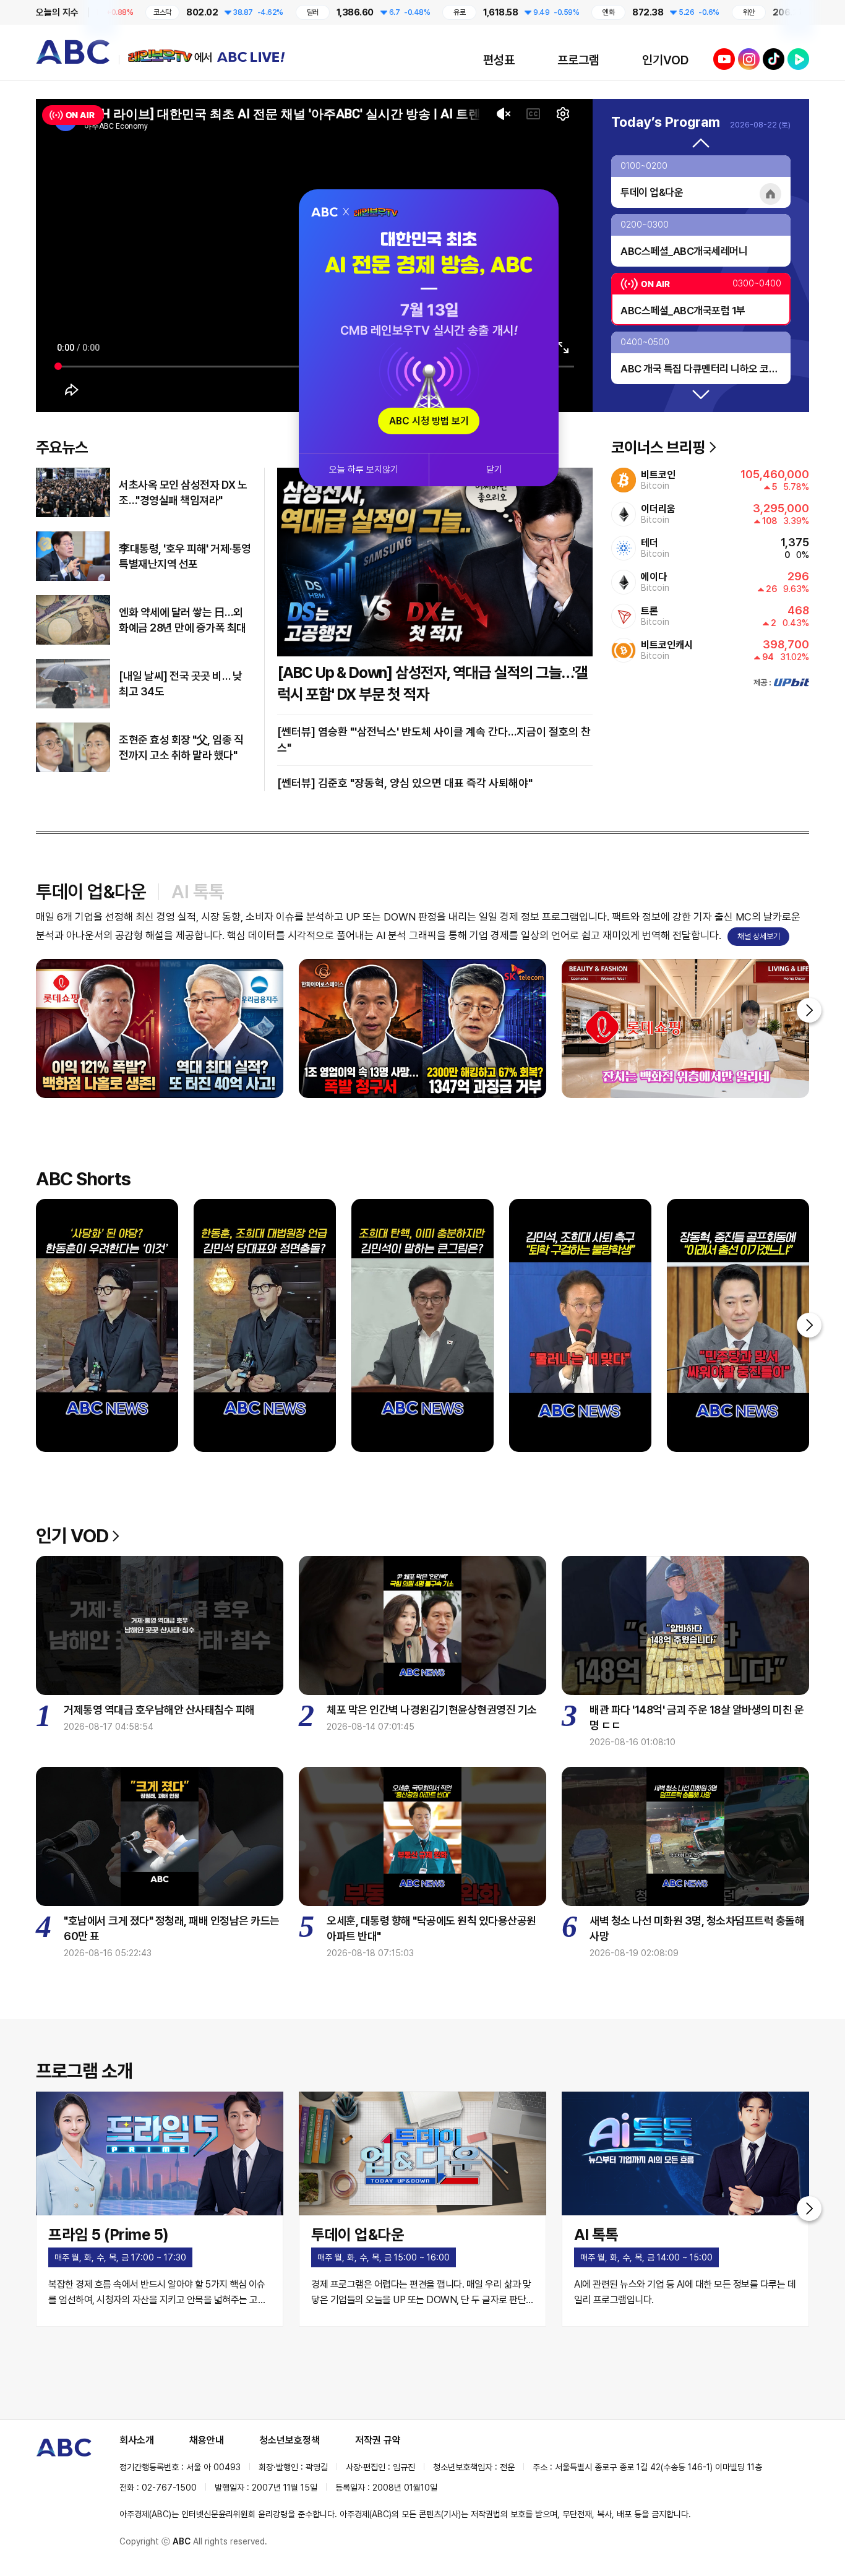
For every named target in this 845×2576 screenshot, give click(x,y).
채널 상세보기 (759, 936)
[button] (701, 144)
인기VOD (665, 60)
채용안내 (207, 2440)
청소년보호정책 (290, 2440)
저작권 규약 (378, 2440)
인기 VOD (72, 1535)
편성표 (499, 60)
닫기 (494, 470)
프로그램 (578, 60)
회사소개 (137, 2440)
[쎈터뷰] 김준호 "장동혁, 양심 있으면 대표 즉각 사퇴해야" (405, 783)
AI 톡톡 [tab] (198, 891)
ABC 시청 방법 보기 (429, 421)
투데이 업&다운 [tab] (91, 891)
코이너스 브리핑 (658, 447)
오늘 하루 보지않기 (364, 470)
